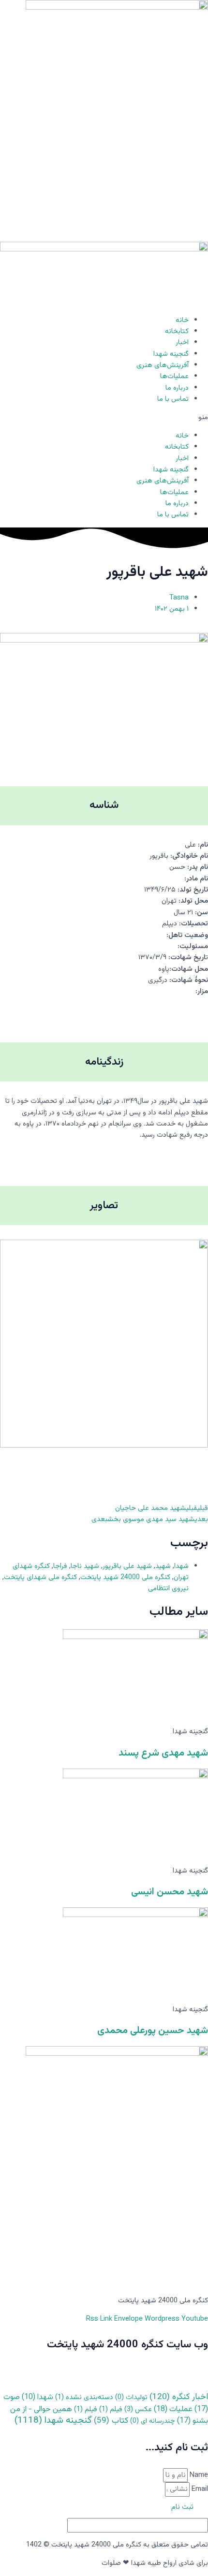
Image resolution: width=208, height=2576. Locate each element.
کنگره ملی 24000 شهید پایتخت (125, 1577)
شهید (163, 1566)
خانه (182, 320)
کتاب (111, 2421)
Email (199, 2489)
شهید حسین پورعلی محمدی (153, 2031)
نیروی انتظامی (168, 1588)
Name (198, 2475)
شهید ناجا (85, 1566)
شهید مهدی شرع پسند (163, 1753)
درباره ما (177, 388)
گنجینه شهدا (171, 354)
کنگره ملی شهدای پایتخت (40, 1577)
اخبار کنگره (179, 2397)
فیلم (111, 2409)
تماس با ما (173, 399)
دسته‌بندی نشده (84, 2397)
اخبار (182, 343)
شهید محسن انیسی (170, 1892)
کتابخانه (177, 331)
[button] (104, 417)
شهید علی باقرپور (127, 1566)
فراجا (60, 1566)
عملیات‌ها (174, 376)
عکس (138, 2409)
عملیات (173, 2409)
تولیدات (131, 2398)
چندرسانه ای (153, 2421)
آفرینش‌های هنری (163, 365)
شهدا (181, 1566)
